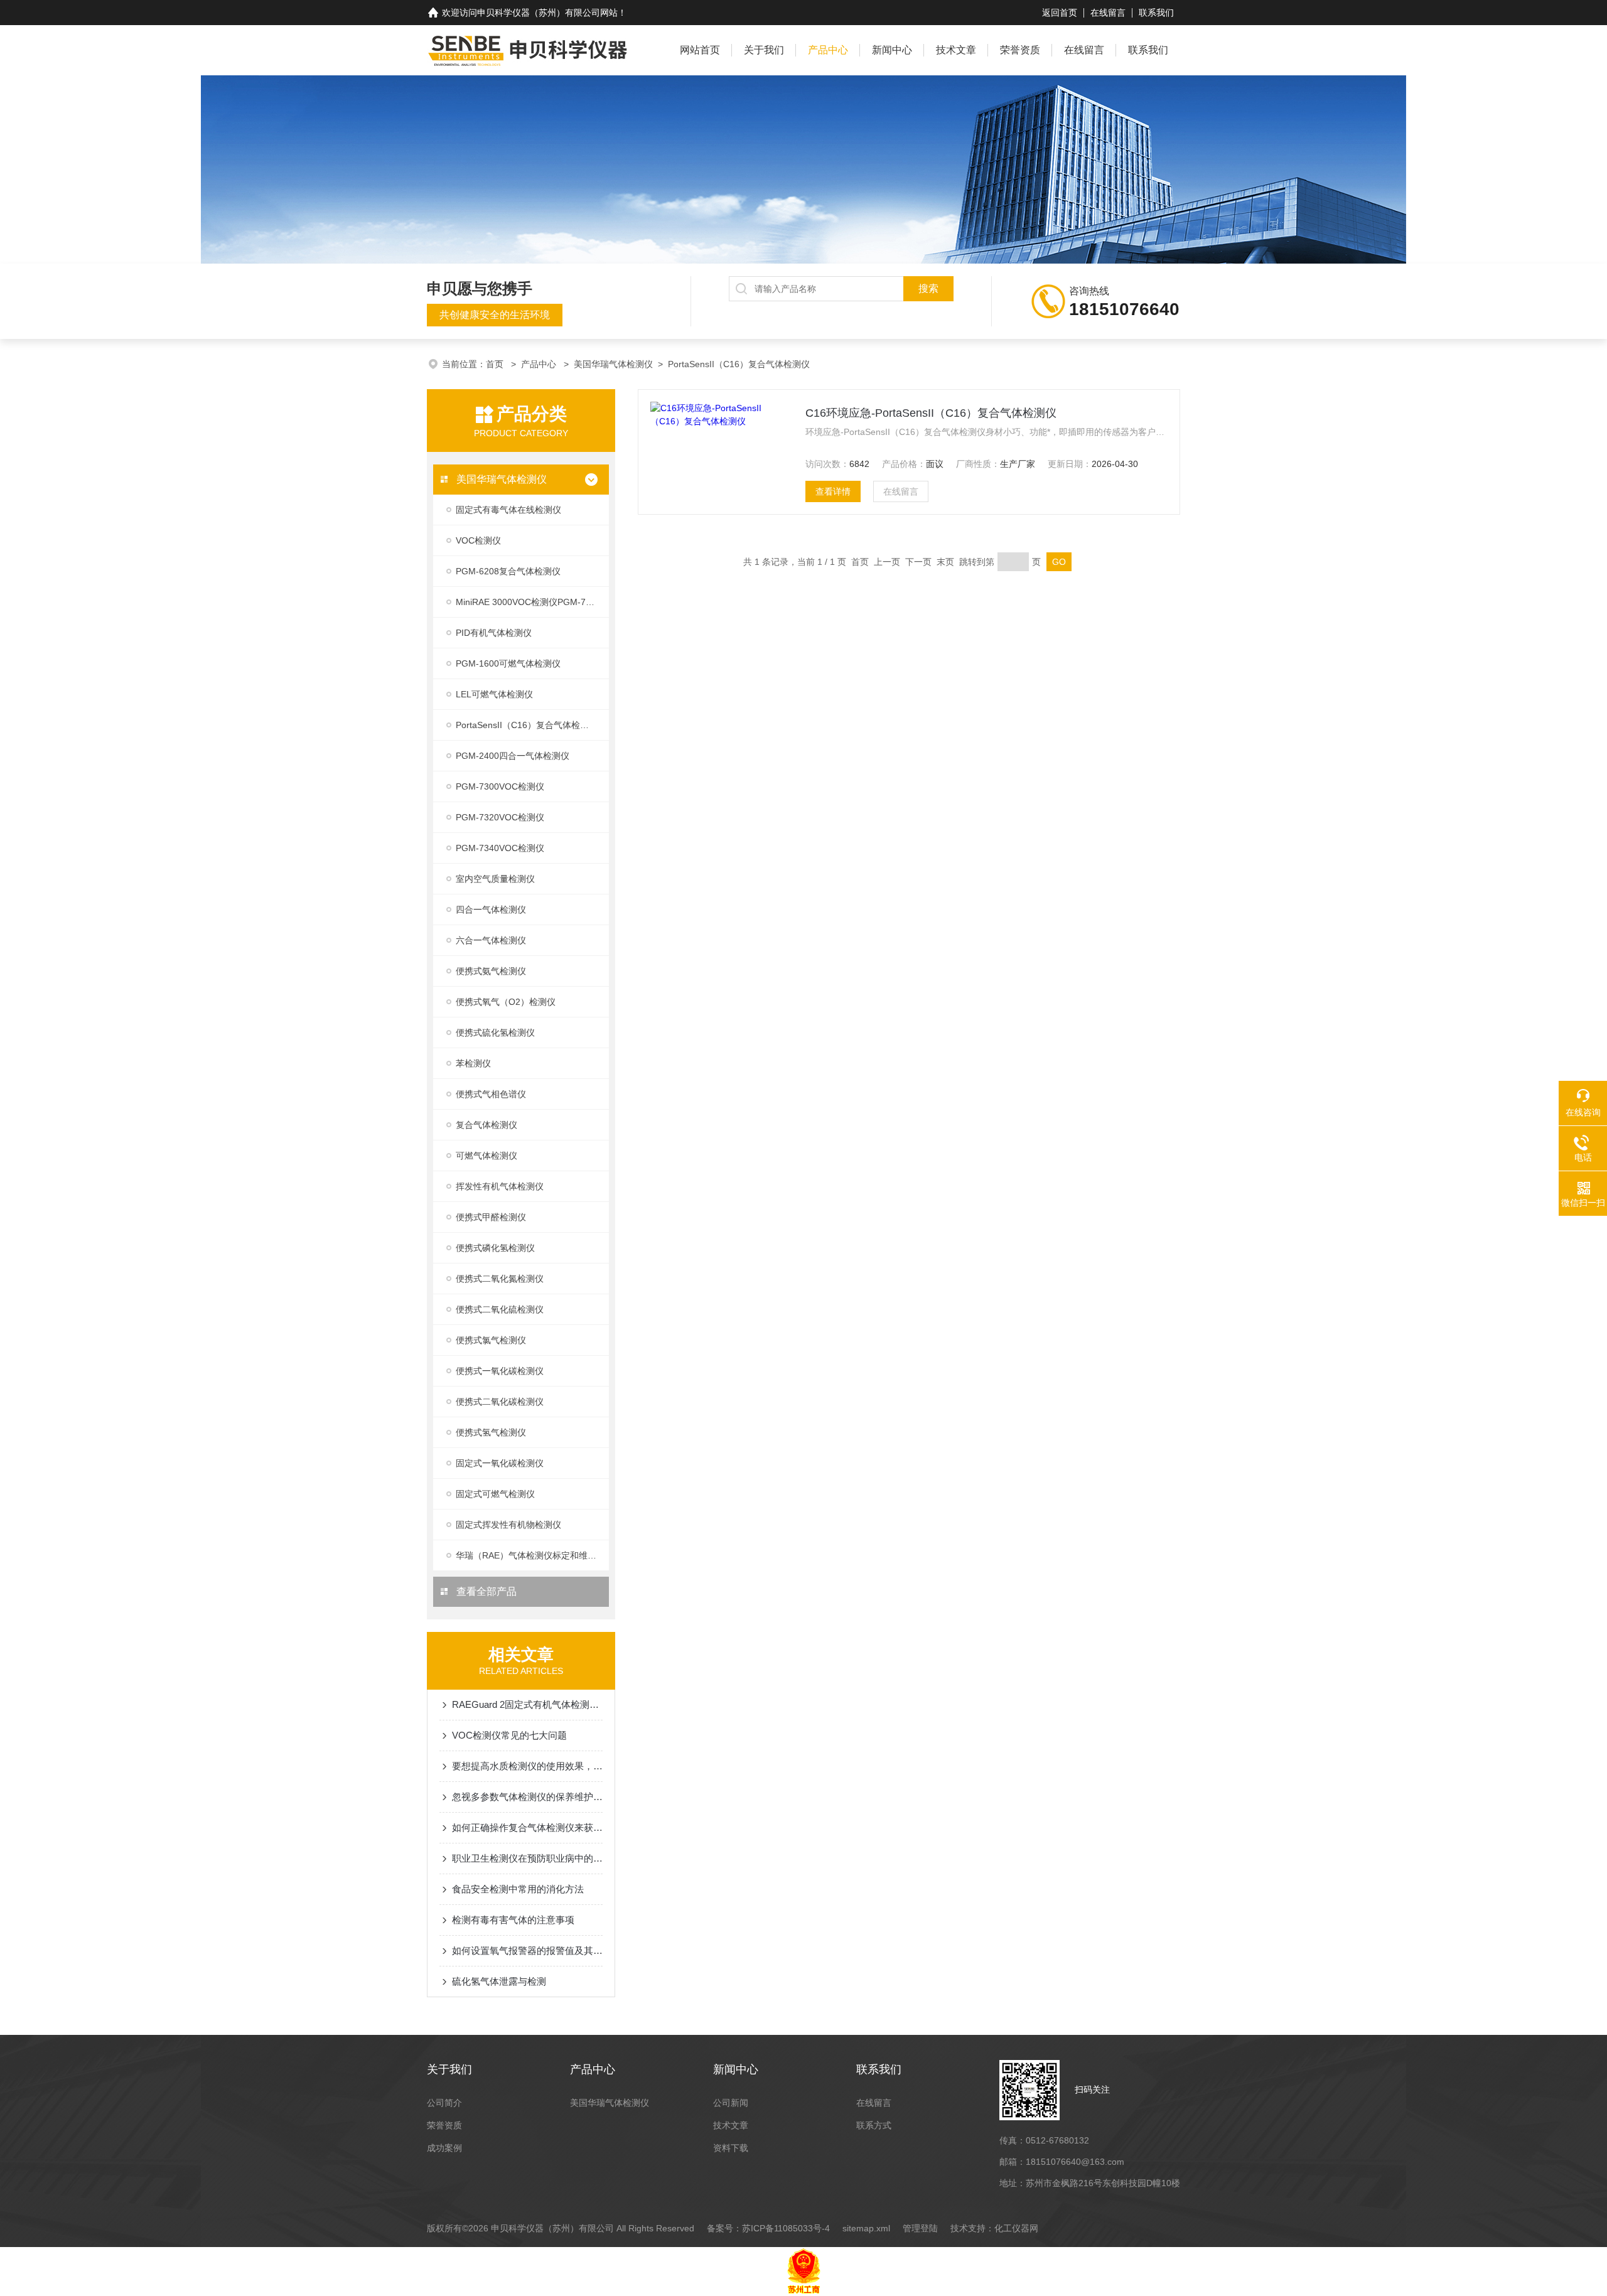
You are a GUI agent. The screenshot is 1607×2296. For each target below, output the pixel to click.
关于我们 (764, 50)
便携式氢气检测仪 (491, 1432)
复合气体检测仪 (486, 1125)
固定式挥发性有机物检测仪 (508, 1525)
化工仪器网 (1016, 2228)
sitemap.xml (866, 2228)
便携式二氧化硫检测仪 (500, 1309)
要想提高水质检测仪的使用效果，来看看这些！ (527, 1766)
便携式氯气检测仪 (491, 1340)
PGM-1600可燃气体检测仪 (508, 663)
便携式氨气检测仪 (491, 971)
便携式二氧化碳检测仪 (500, 1402)
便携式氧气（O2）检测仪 (506, 1002)
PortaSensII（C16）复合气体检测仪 (739, 364)
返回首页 (1060, 13)
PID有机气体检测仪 (494, 633)
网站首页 (700, 50)
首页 (496, 364)
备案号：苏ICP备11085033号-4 (768, 2228)
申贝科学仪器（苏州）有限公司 (539, 13)
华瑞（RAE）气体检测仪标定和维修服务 (532, 1555)
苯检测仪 (473, 1063)
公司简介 (444, 2103)
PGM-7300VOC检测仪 (500, 786)
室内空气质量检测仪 (495, 879)
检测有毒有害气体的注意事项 (513, 1920)
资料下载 (731, 2148)
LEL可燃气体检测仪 (494, 694)
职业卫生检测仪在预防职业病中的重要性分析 (527, 1858)
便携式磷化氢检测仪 (495, 1248)
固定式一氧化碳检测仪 (500, 1463)
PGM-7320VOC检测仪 (500, 817)
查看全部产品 (485, 1591)
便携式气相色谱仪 (491, 1094)
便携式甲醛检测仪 (491, 1217)
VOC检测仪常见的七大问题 (509, 1735)
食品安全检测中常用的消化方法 (518, 1889)
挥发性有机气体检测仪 (500, 1186)
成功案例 (444, 2148)
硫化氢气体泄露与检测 (499, 1981)
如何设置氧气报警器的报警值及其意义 (527, 1950)
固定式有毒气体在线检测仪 (508, 510)
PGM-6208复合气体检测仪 (508, 571)
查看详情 (833, 491)
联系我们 (1156, 13)
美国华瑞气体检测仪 (613, 364)
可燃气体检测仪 (486, 1156)
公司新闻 (731, 2103)
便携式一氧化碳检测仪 (500, 1371)
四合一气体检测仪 (491, 909)
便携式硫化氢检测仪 (495, 1033)
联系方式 (874, 2125)
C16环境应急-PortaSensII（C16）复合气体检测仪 (931, 413)
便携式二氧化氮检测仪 (500, 1279)
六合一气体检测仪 (491, 940)
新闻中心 (892, 50)
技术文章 (956, 50)
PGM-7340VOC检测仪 (500, 848)
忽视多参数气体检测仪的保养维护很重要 (527, 1797)
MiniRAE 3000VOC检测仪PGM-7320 (528, 602)
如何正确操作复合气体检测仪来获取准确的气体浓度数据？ (527, 1827)
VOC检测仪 (478, 540)
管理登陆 (920, 2228)
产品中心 (828, 50)
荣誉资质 (1020, 50)
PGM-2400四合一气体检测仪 (513, 756)
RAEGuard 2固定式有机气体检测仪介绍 (527, 1704)
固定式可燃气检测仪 (495, 1494)
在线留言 (1108, 13)
